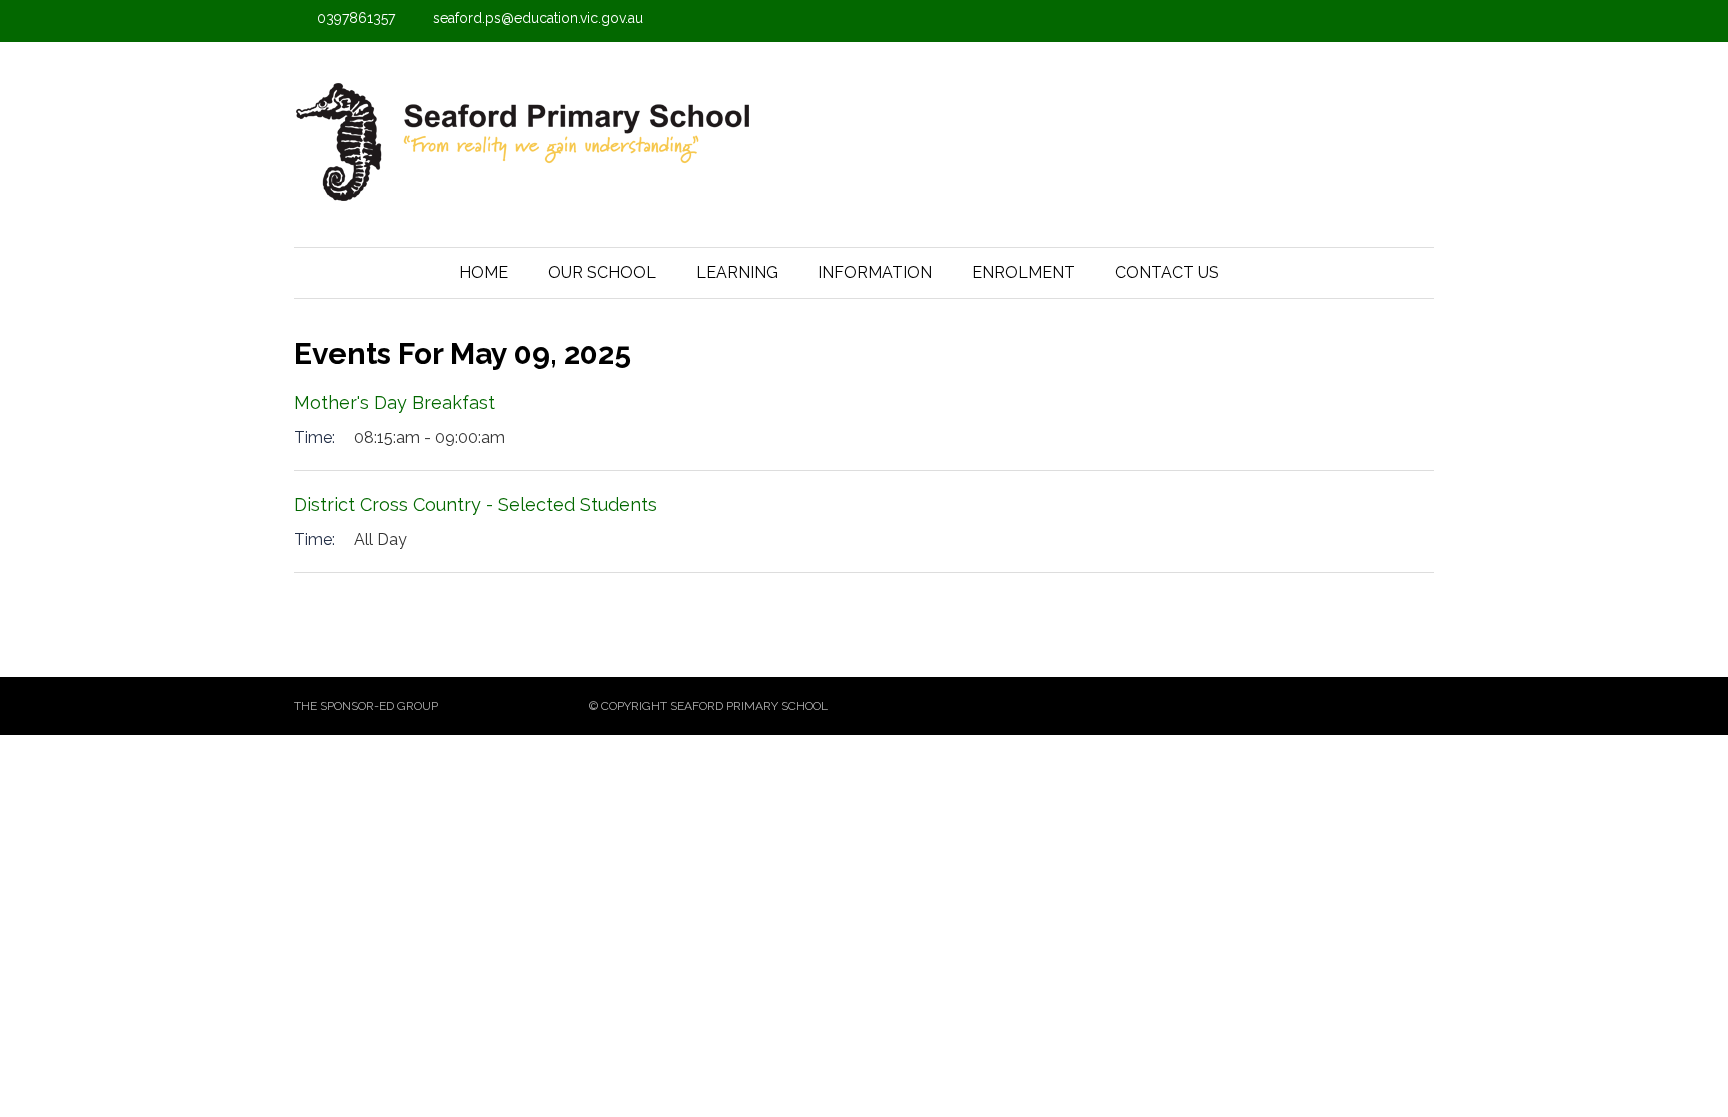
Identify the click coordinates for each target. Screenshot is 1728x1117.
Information (875, 272)
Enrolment (1023, 272)
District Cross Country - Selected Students (475, 504)
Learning (737, 272)
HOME (483, 272)
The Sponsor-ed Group (366, 706)
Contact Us (1167, 272)
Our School (602, 272)
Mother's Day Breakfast (394, 402)
